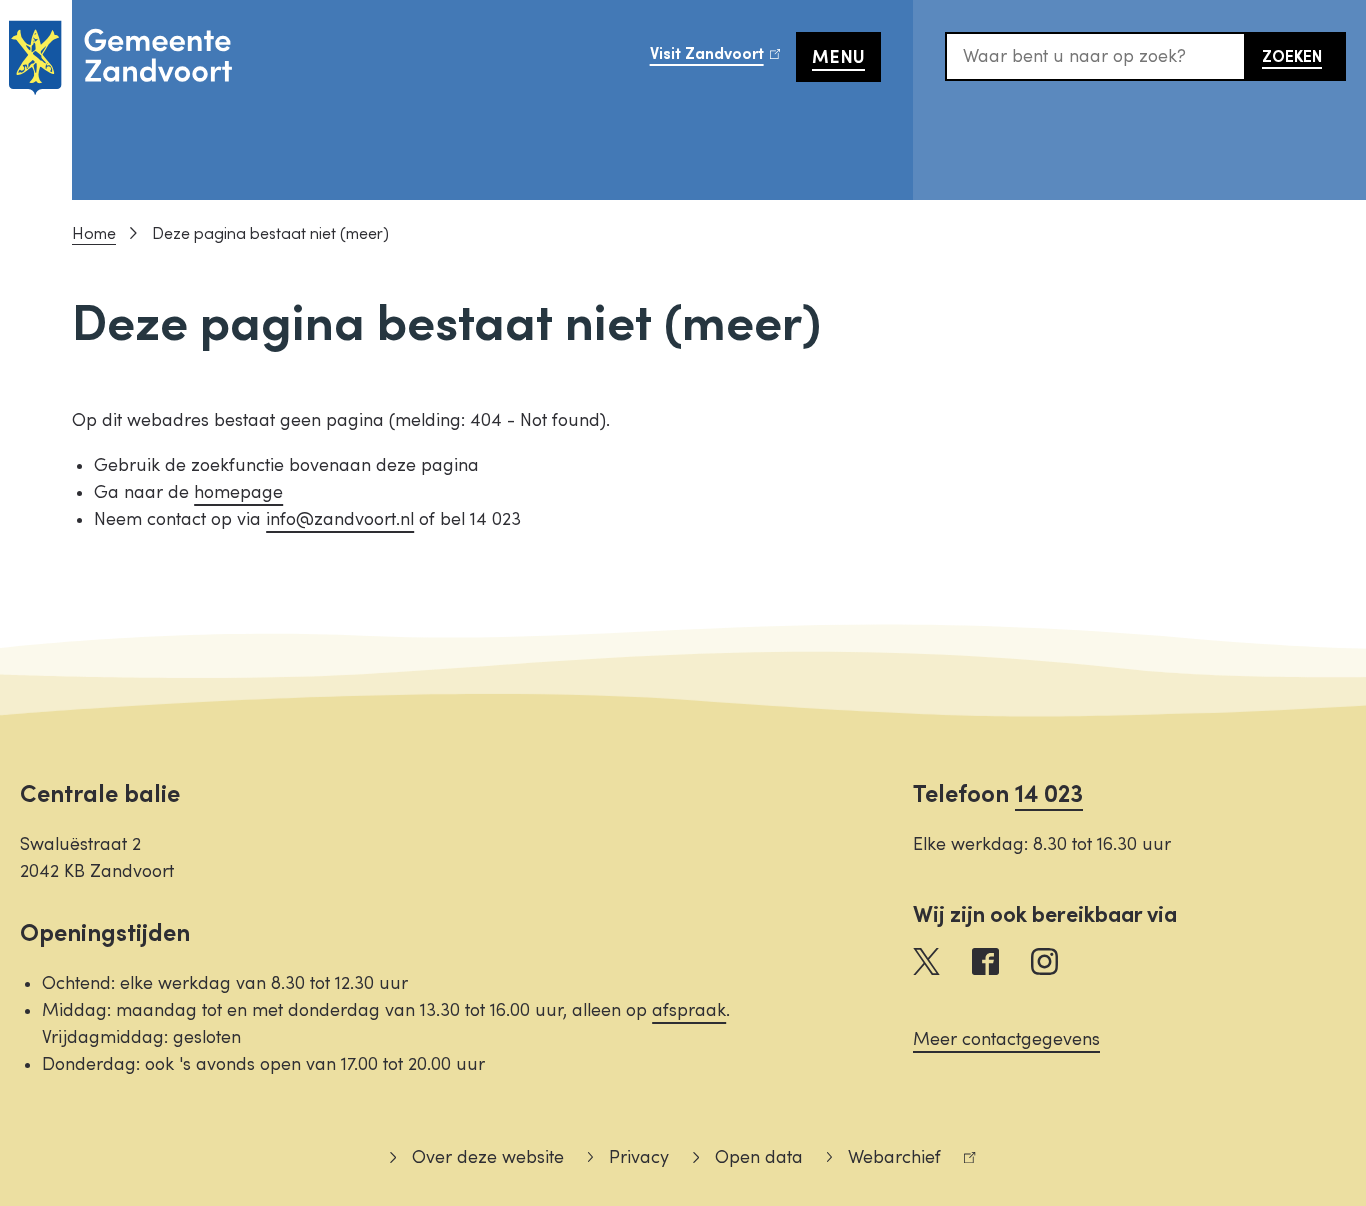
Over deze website (487, 1157)
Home (94, 234)
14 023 (1049, 794)
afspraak (689, 1010)
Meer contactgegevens (1006, 1039)
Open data (758, 1157)
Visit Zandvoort (723, 60)
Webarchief (884, 1160)
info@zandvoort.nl (340, 519)
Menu (838, 57)
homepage (238, 492)
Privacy (639, 1157)
